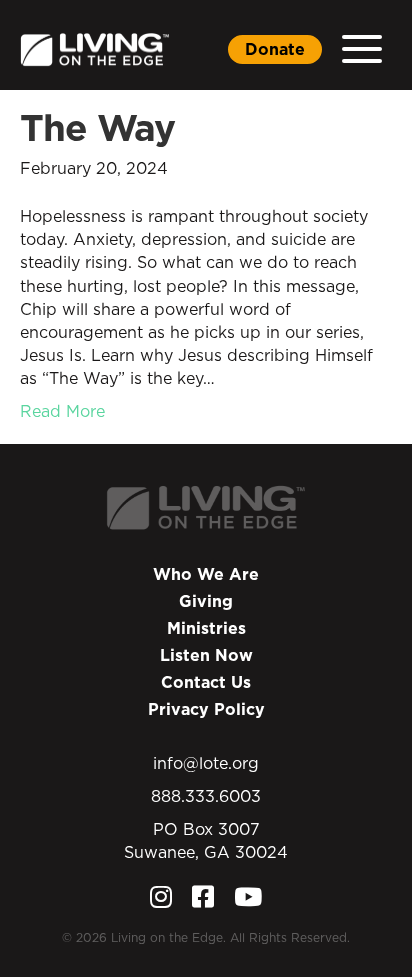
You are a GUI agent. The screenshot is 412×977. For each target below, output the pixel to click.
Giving (206, 601)
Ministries (206, 628)
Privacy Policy (206, 709)
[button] (362, 49)
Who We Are (206, 574)
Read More (62, 411)
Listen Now (206, 655)
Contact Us (206, 682)
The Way (97, 127)
